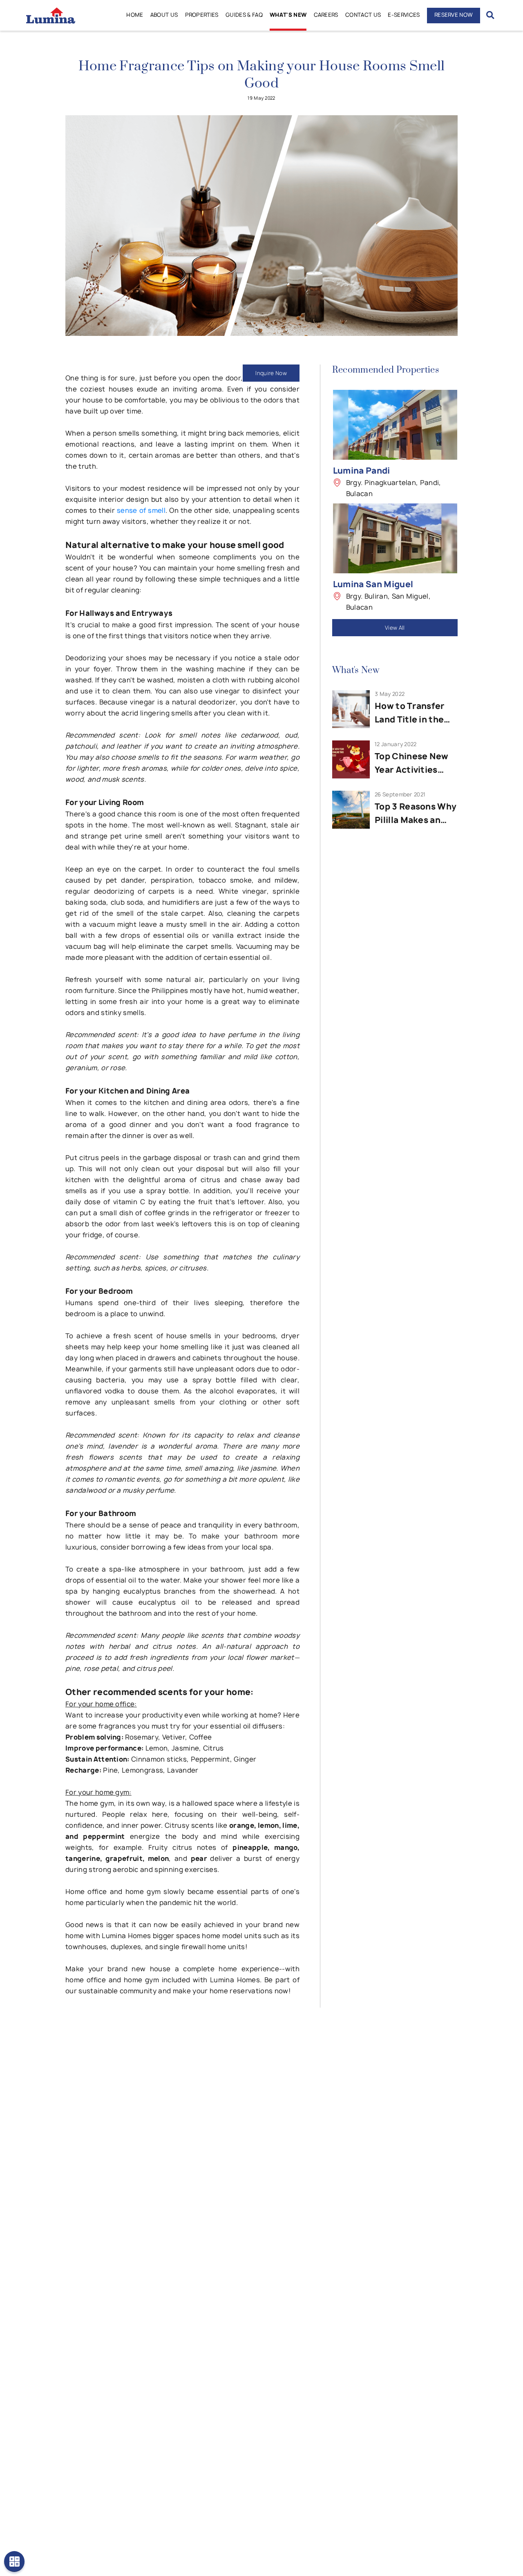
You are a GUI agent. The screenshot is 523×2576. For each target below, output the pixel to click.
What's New (288, 15)
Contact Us (363, 15)
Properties (202, 15)
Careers (326, 15)
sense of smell (141, 510)
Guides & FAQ (244, 15)
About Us (164, 15)
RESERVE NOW (454, 15)
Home (135, 15)
